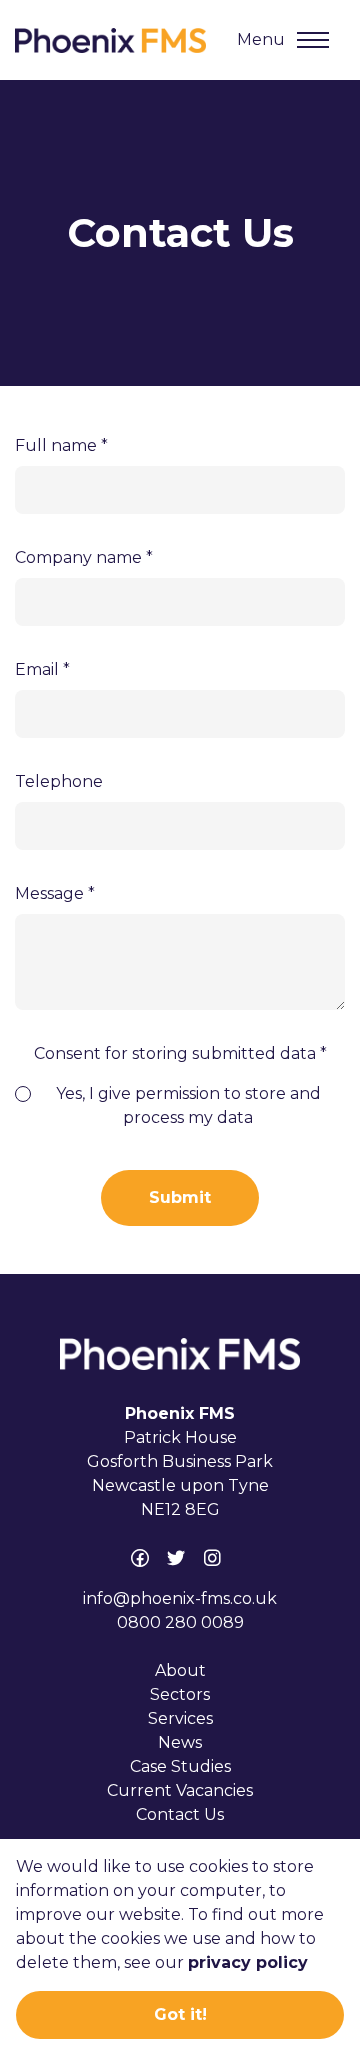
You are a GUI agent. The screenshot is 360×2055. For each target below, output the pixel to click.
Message (55, 893)
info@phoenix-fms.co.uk (180, 1598)
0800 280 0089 (180, 1622)
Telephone (59, 781)
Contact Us (180, 1814)
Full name (61, 445)
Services (180, 1718)
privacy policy (248, 1962)
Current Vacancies (180, 1790)
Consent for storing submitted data (180, 1053)
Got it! (180, 2014)
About (180, 1670)
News (180, 1742)
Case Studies (180, 1766)
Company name (84, 557)
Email (42, 669)
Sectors (180, 1694)
